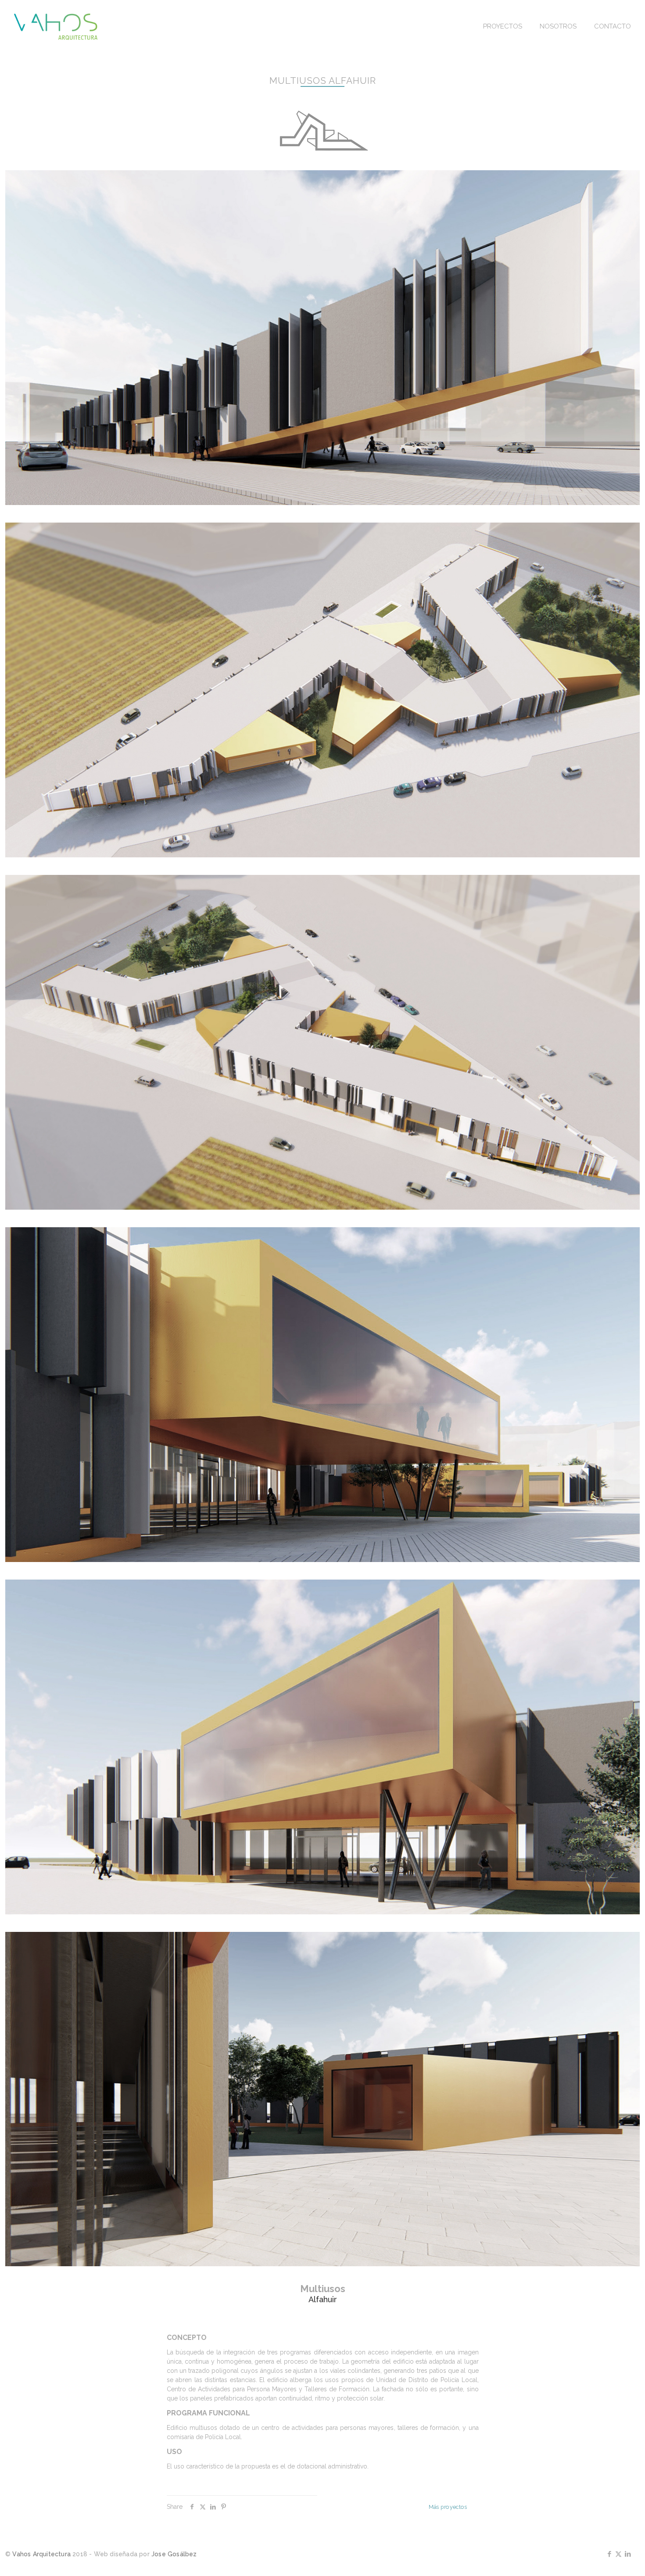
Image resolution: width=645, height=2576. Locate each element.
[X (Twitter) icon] (618, 2554)
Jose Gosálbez (174, 2554)
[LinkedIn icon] (628, 2554)
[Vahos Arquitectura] (56, 26)
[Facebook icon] (609, 2554)
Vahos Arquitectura (41, 2554)
